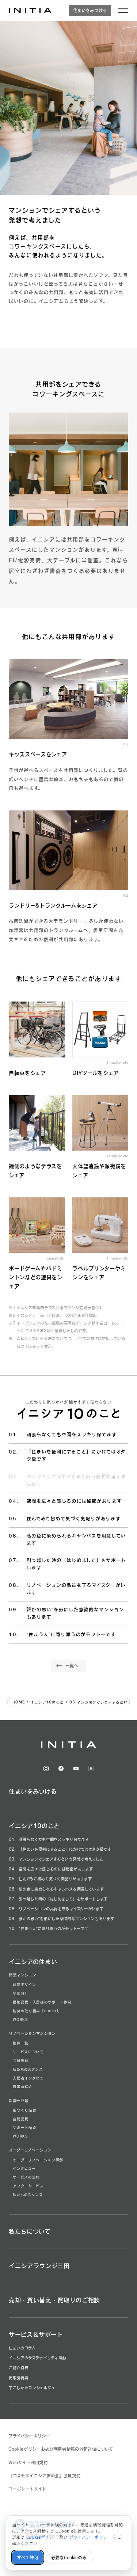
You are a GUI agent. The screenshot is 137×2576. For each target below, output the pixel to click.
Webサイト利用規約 (28, 2463)
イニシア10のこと (47, 1702)
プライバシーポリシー (29, 2436)
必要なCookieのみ (69, 2558)
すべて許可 (28, 2558)
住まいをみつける (90, 10)
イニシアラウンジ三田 (39, 2266)
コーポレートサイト (27, 2489)
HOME (19, 1702)
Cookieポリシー (42, 2537)
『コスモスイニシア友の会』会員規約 (44, 2476)
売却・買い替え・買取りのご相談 (54, 2300)
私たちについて (30, 2231)
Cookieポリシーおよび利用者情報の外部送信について (61, 2449)
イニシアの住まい (33, 1962)
